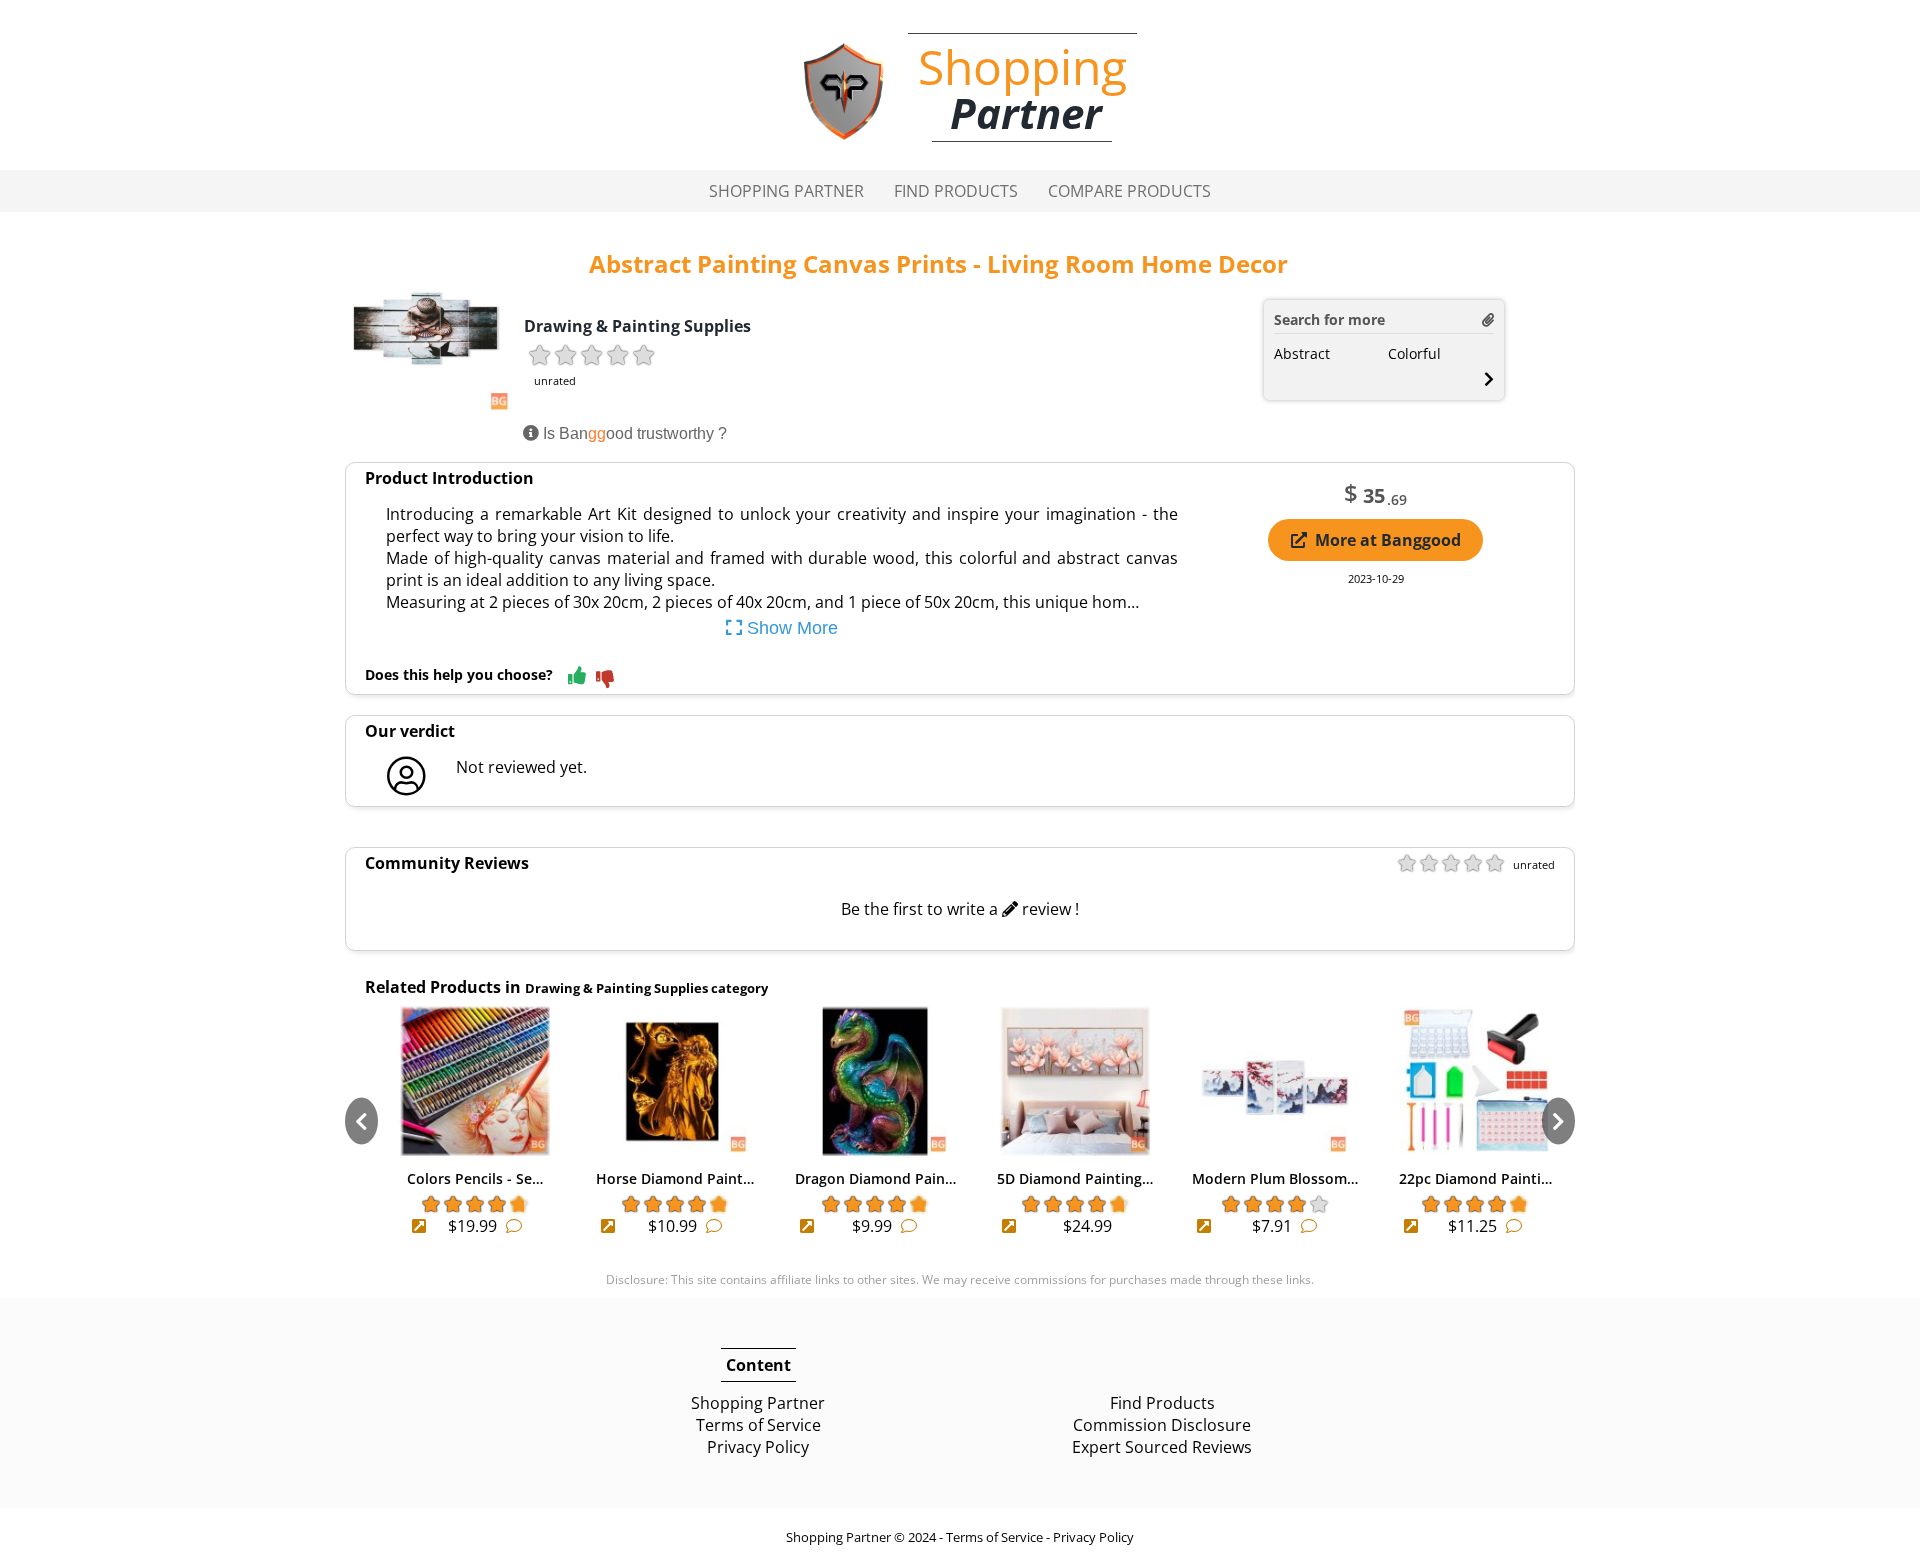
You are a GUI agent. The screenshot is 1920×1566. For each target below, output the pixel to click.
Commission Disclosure (1162, 1425)
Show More (790, 628)
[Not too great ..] (605, 680)
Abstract (1302, 353)
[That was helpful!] (577, 676)
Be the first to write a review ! (960, 909)
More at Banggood (1388, 540)
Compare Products (1129, 191)
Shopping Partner (786, 191)
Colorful (1414, 353)
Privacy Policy (758, 1447)
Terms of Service (758, 1425)
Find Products (956, 191)
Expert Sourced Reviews (1162, 1447)
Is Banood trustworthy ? (633, 433)
